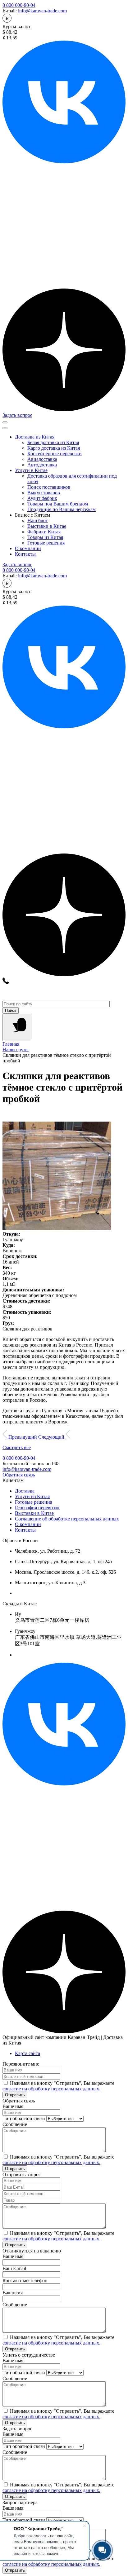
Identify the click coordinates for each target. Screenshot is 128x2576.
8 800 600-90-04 (19, 5)
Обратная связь (19, 1475)
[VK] (64, 1784)
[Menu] (17, 1028)
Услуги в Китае (31, 470)
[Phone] (6, 982)
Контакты (25, 554)
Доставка (25, 1491)
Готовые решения (34, 1502)
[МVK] (64, 162)
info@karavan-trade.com (42, 11)
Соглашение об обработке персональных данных (67, 1519)
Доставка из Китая (35, 437)
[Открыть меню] (5, 422)
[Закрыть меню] (5, 428)
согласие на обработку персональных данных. (51, 2089)
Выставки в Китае (34, 1513)
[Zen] (64, 410)
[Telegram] (64, 286)
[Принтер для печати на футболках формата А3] (11, 1119)
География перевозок (37, 1508)
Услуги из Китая (32, 1496)
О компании (28, 548)
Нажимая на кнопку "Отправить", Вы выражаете (58, 2086)
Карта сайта (27, 2053)
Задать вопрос (17, 415)
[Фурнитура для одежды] (5, 1119)
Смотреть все (17, 1447)
